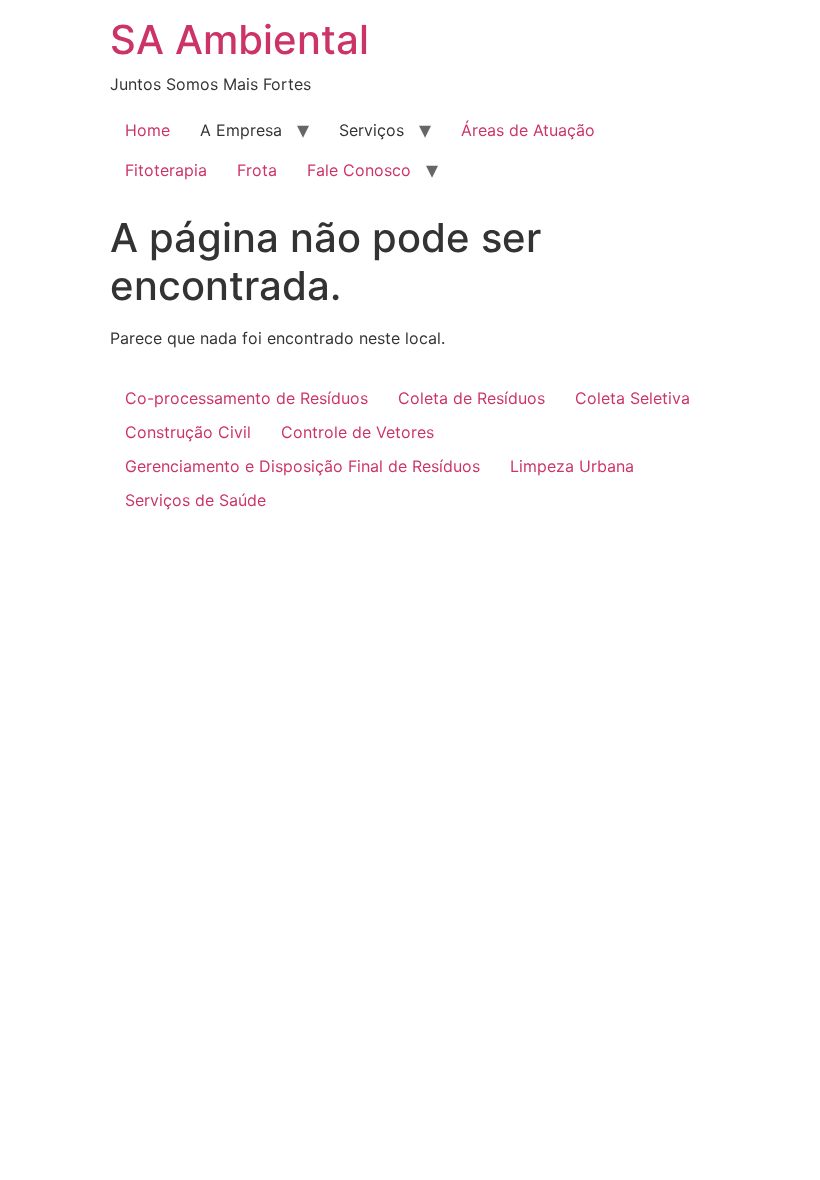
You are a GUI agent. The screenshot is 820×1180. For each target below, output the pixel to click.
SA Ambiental (239, 39)
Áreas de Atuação (528, 130)
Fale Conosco (359, 170)
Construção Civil (188, 432)
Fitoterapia (166, 170)
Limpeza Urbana (572, 466)
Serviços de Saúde (195, 500)
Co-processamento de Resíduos (246, 398)
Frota (257, 170)
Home (147, 130)
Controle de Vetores (357, 432)
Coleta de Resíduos (471, 398)
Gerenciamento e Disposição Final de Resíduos (302, 466)
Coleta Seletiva (632, 398)
